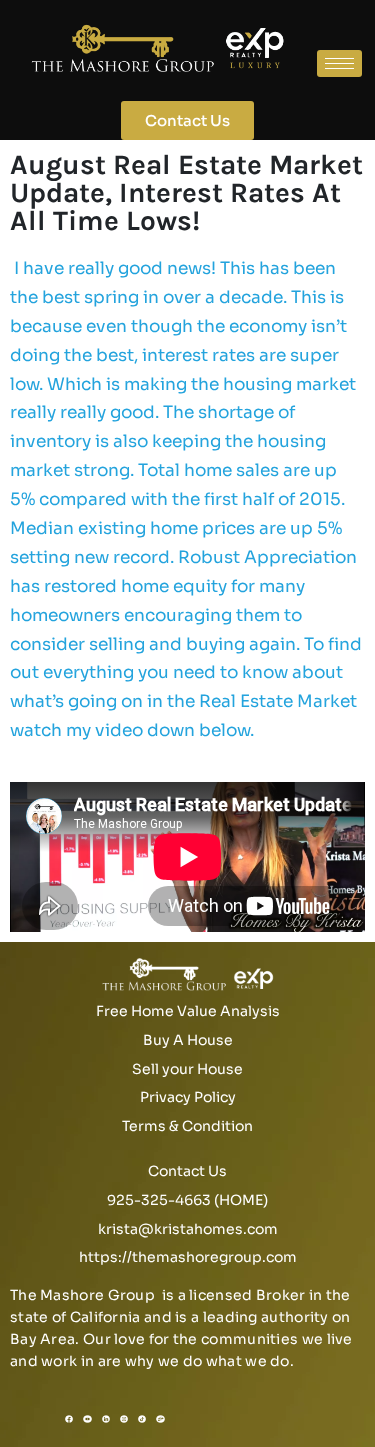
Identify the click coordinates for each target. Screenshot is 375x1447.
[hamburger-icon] (339, 63)
